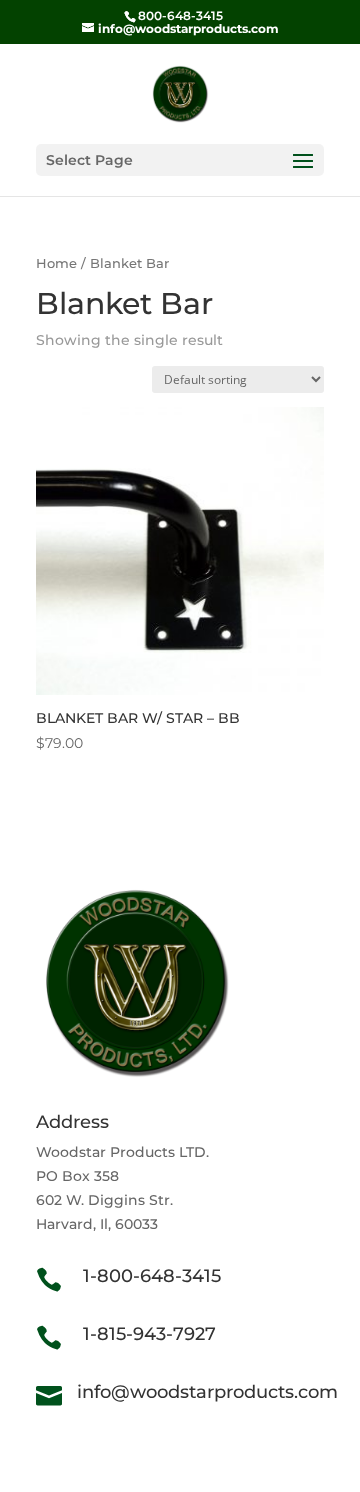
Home (56, 263)
